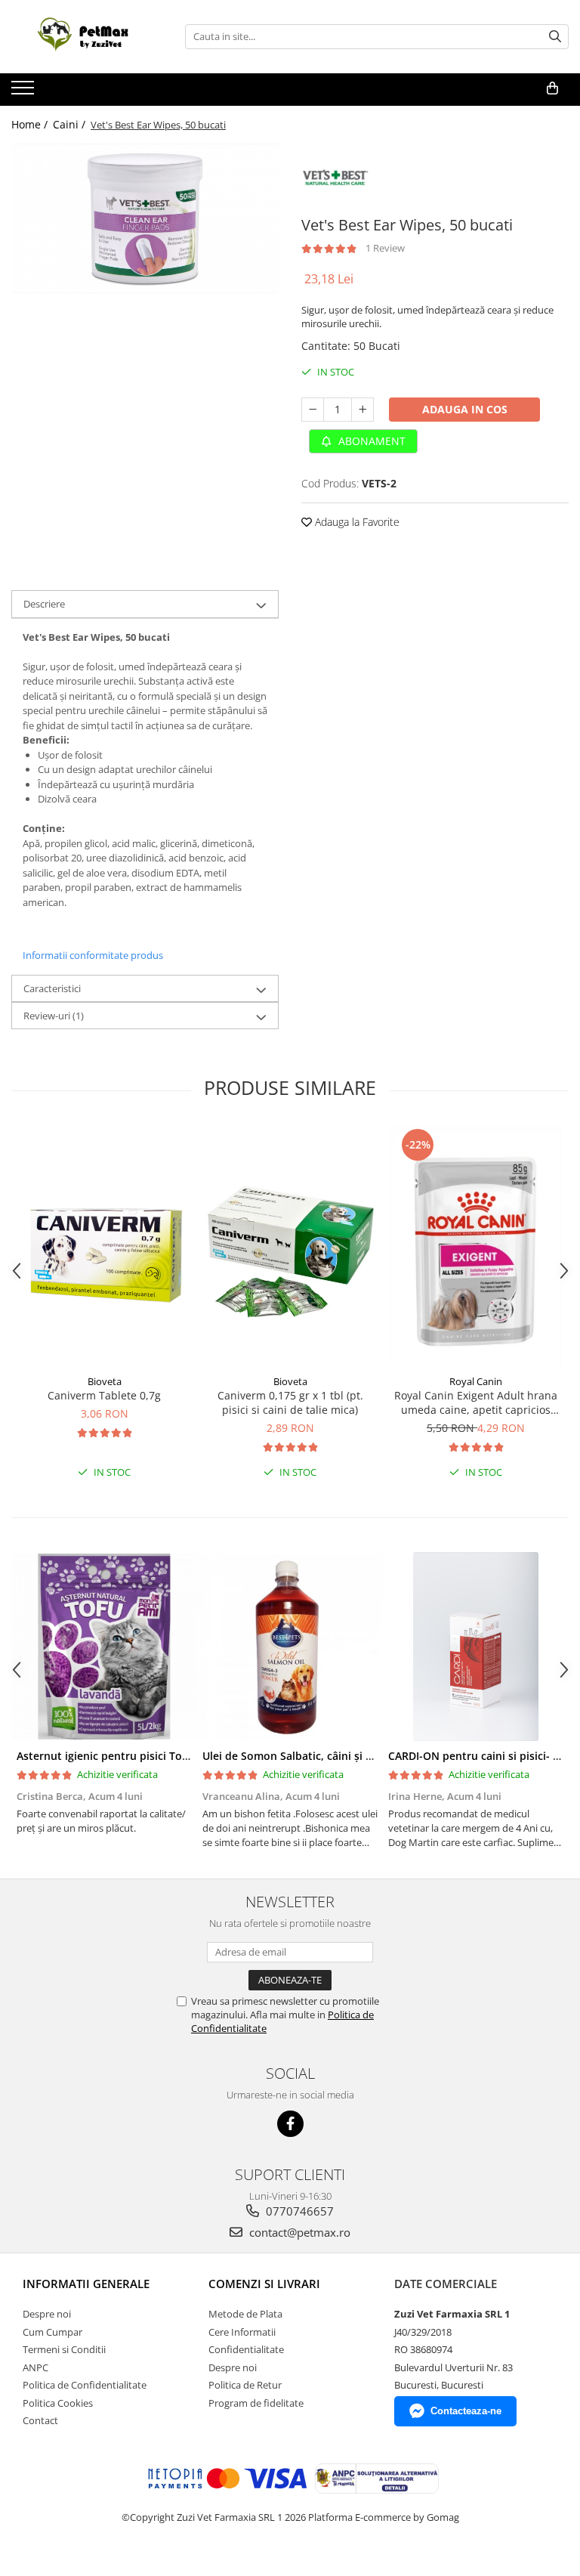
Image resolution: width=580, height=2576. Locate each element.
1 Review (385, 248)
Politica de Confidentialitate (85, 2385)
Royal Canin (476, 1381)
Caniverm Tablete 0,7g (104, 1395)
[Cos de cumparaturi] (552, 88)
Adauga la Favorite (356, 522)
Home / (31, 124)
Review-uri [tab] (54, 1016)
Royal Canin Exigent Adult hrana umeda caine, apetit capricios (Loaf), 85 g (476, 1402)
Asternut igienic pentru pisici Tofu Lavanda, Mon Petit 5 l (164, 1756)
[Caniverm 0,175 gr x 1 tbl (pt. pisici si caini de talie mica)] (290, 1246)
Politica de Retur (245, 2385)
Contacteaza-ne (466, 2411)
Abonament (370, 441)
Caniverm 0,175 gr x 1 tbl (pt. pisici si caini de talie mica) (290, 1402)
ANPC (35, 2367)
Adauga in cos (465, 409)
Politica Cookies (58, 2403)
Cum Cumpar (52, 2332)
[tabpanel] (145, 219)
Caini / (71, 124)
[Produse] (25, 92)
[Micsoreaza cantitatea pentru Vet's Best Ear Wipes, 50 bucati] (313, 410)
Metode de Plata (245, 2314)
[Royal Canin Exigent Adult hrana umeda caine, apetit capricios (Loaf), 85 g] (476, 1246)
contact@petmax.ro (298, 2232)
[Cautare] (555, 37)
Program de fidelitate (256, 2403)
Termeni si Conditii (64, 2349)
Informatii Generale (86, 2284)
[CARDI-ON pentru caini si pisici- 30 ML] (476, 1647)
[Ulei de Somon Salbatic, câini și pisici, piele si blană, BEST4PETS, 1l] (290, 1647)
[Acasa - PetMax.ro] (87, 37)
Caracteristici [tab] (52, 988)
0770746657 (298, 2211)
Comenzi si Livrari (264, 2284)
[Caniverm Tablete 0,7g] (104, 1246)
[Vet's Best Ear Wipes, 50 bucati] (145, 219)
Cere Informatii (242, 2332)
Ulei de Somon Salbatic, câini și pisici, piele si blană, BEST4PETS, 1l (373, 1756)
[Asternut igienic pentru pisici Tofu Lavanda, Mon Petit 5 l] (104, 1647)
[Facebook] (290, 2124)
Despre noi (47, 2314)
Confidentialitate (246, 2349)
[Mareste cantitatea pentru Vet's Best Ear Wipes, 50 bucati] (362, 410)
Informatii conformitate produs (93, 955)
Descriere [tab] (44, 604)
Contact (40, 2420)
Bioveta (105, 1381)
